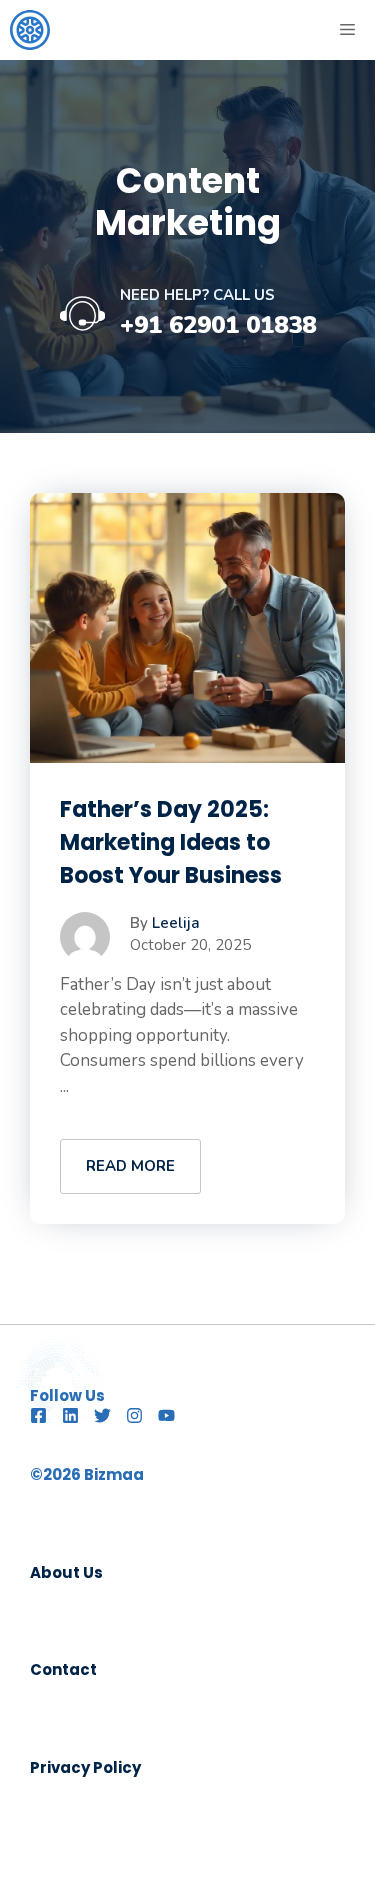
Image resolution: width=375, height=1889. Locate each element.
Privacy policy (85, 1767)
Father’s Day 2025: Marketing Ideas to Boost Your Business (171, 842)
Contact (63, 1669)
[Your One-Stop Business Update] (30, 30)
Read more (130, 1166)
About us (66, 1572)
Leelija (176, 923)
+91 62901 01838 (218, 325)
